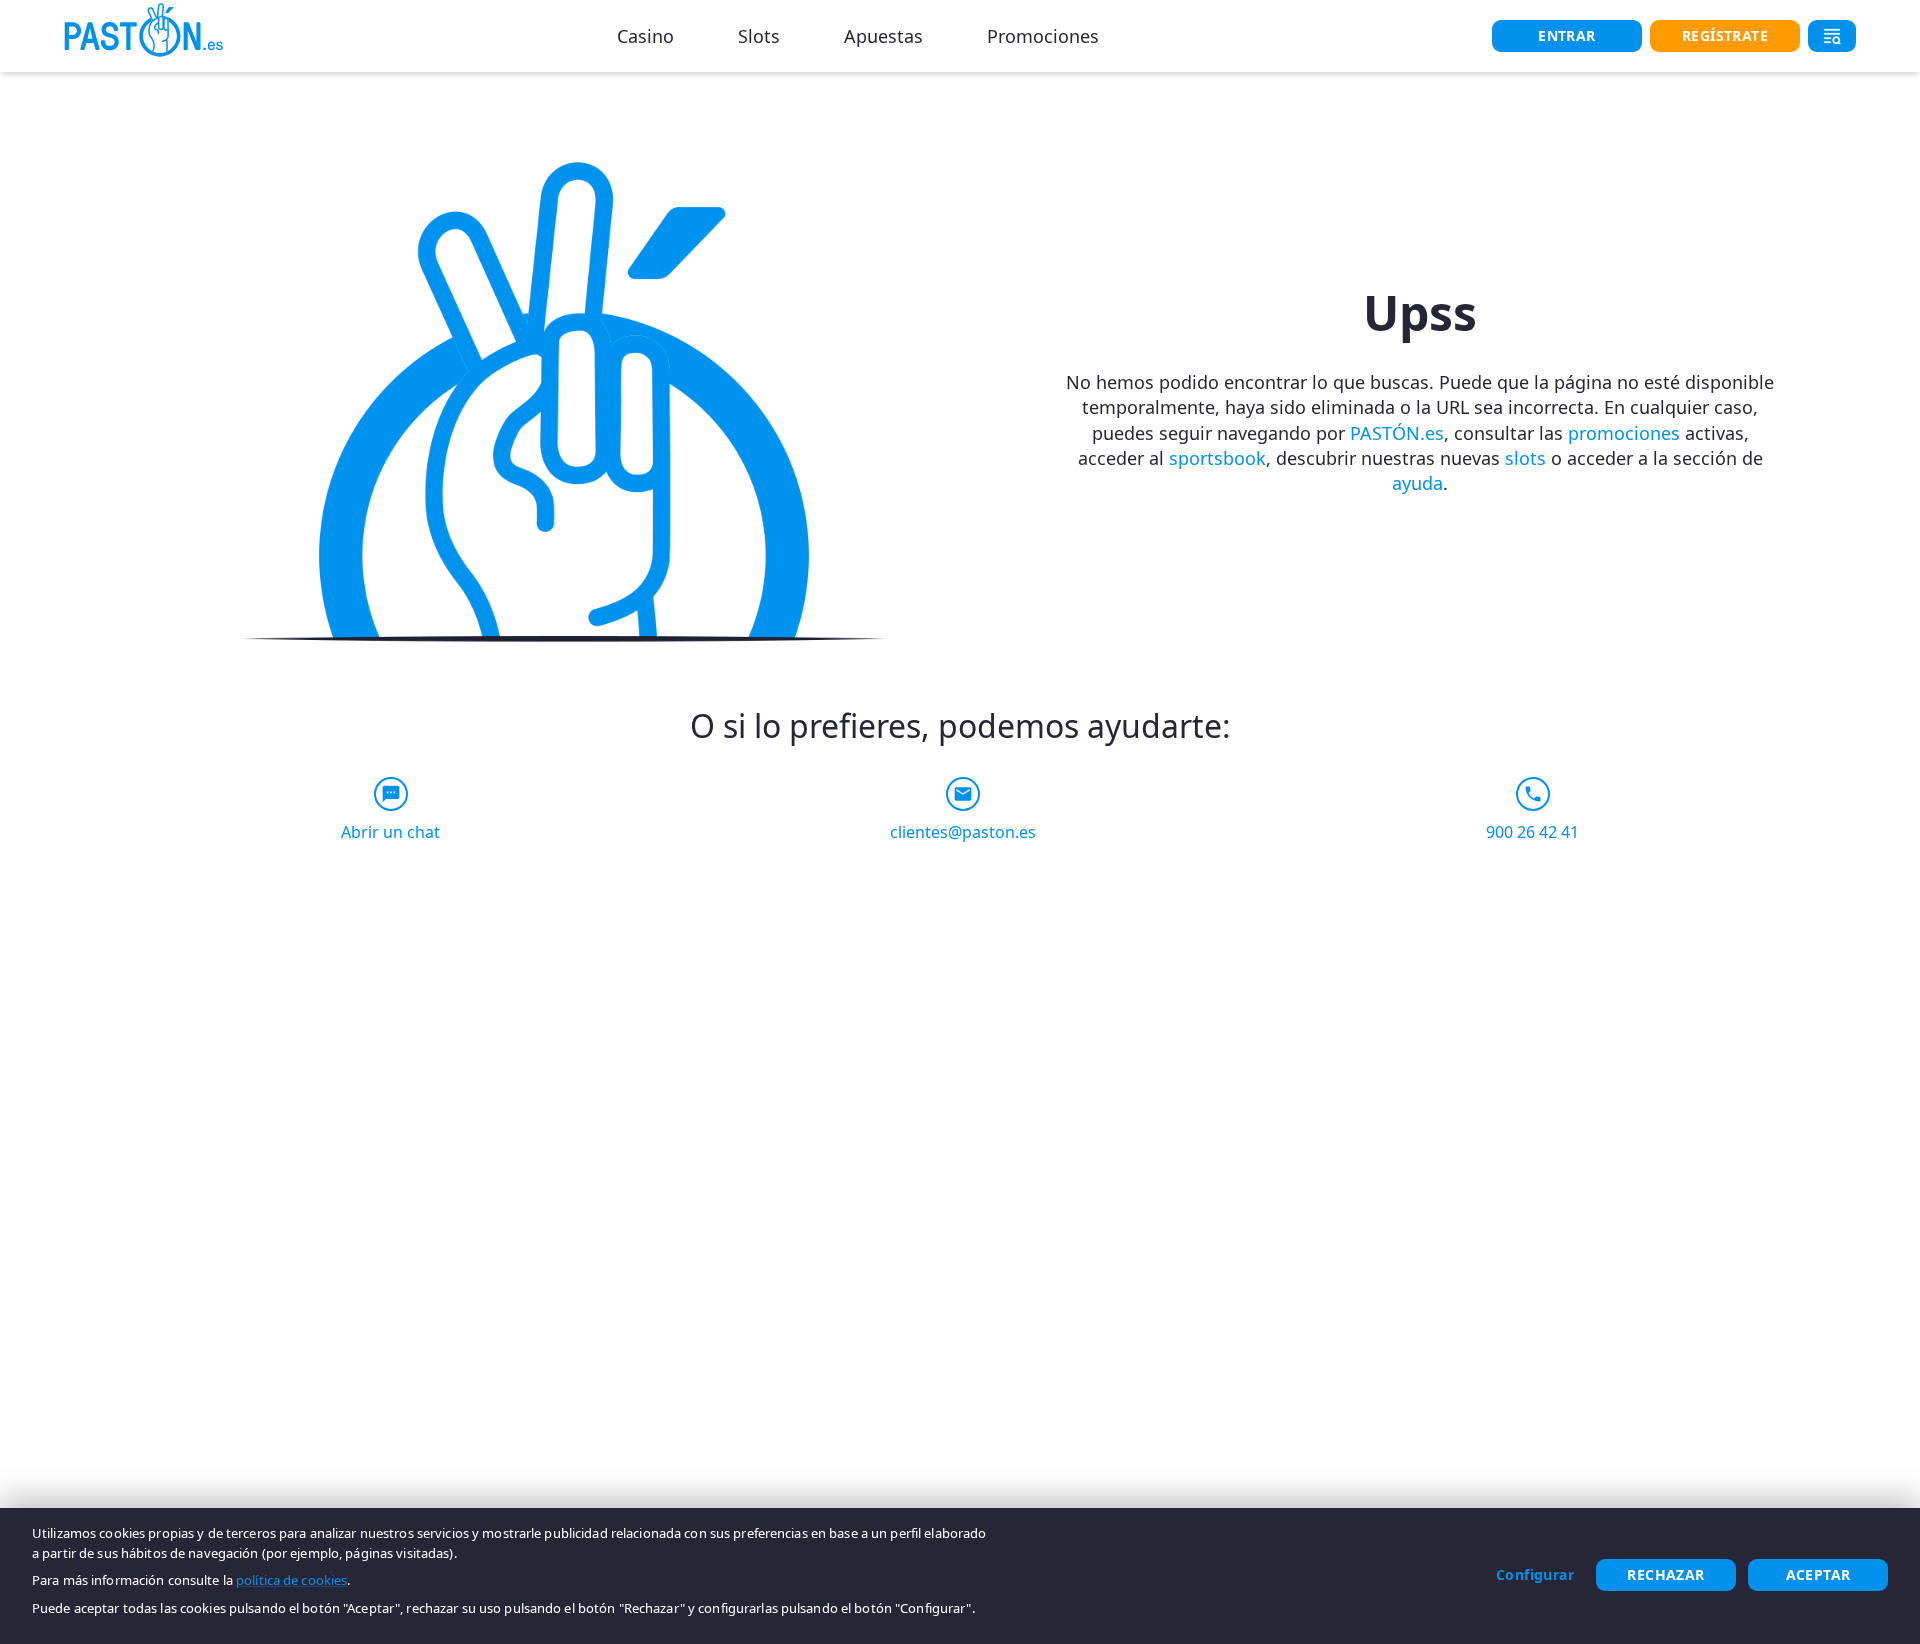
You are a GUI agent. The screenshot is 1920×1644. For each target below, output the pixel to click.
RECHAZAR (1665, 1574)
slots (1525, 458)
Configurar (1535, 1574)
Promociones (1043, 36)
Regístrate (1725, 35)
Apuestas (883, 36)
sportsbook (1217, 458)
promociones (1624, 433)
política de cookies (291, 1580)
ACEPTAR (1818, 1574)
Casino (645, 36)
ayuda (1417, 483)
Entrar (1566, 35)
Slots (759, 36)
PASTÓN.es (1397, 433)
